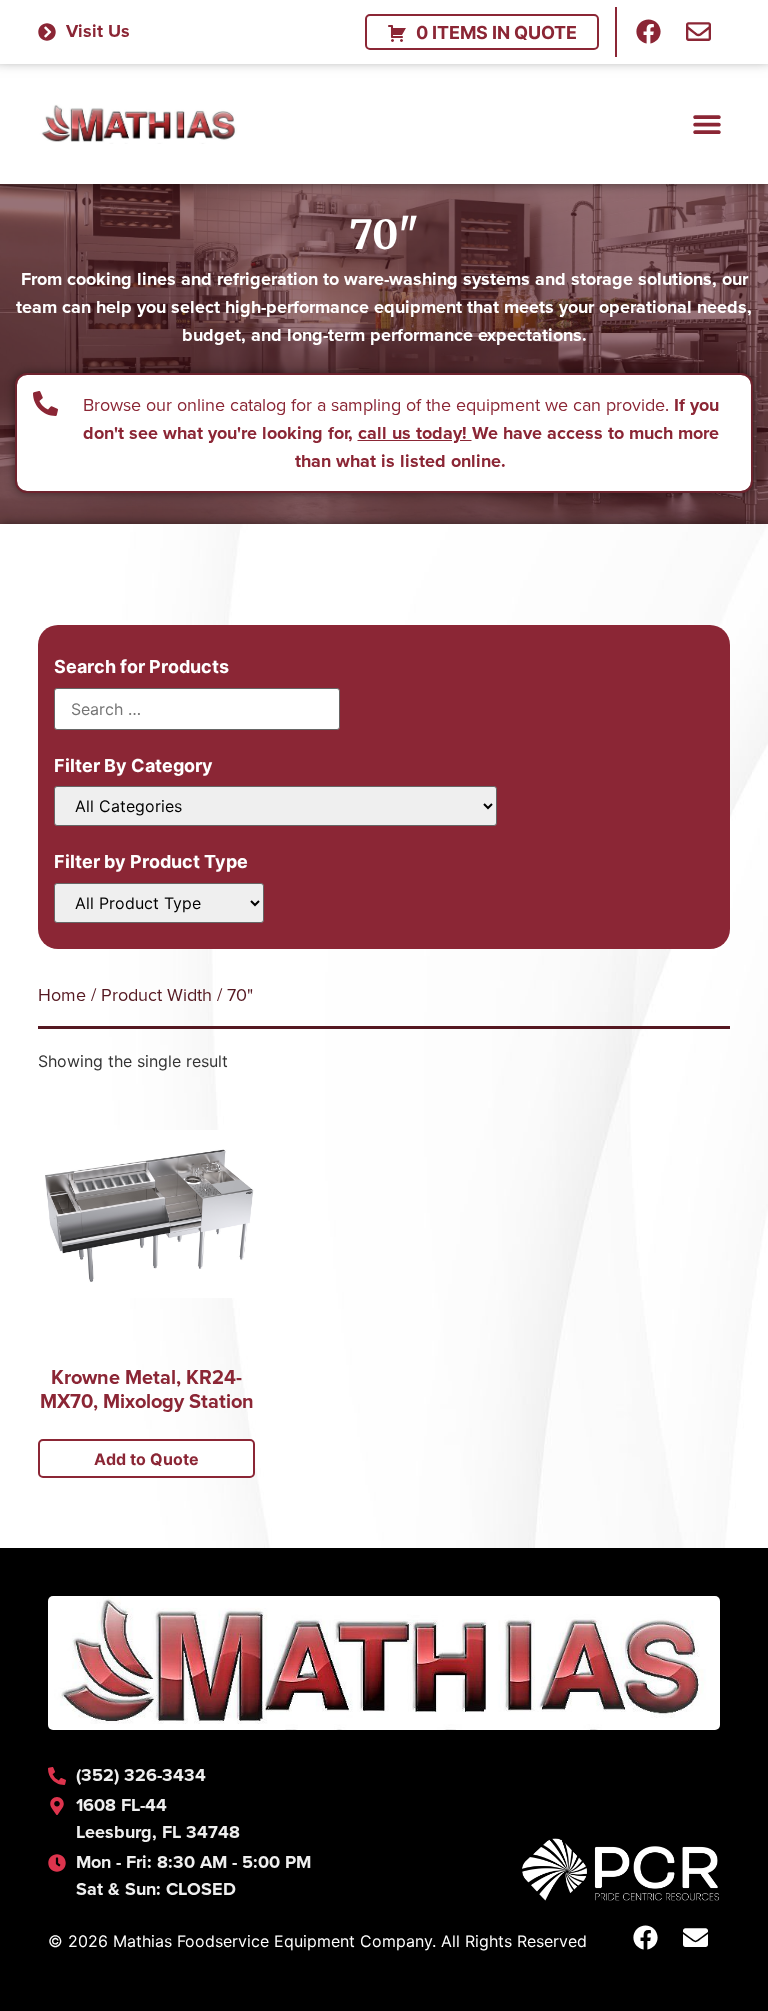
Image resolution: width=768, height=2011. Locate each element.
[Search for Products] (197, 709)
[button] (707, 123)
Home (62, 994)
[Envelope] (698, 32)
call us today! (415, 433)
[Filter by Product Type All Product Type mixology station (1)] (159, 903)
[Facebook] (648, 32)
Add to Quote (146, 1459)
